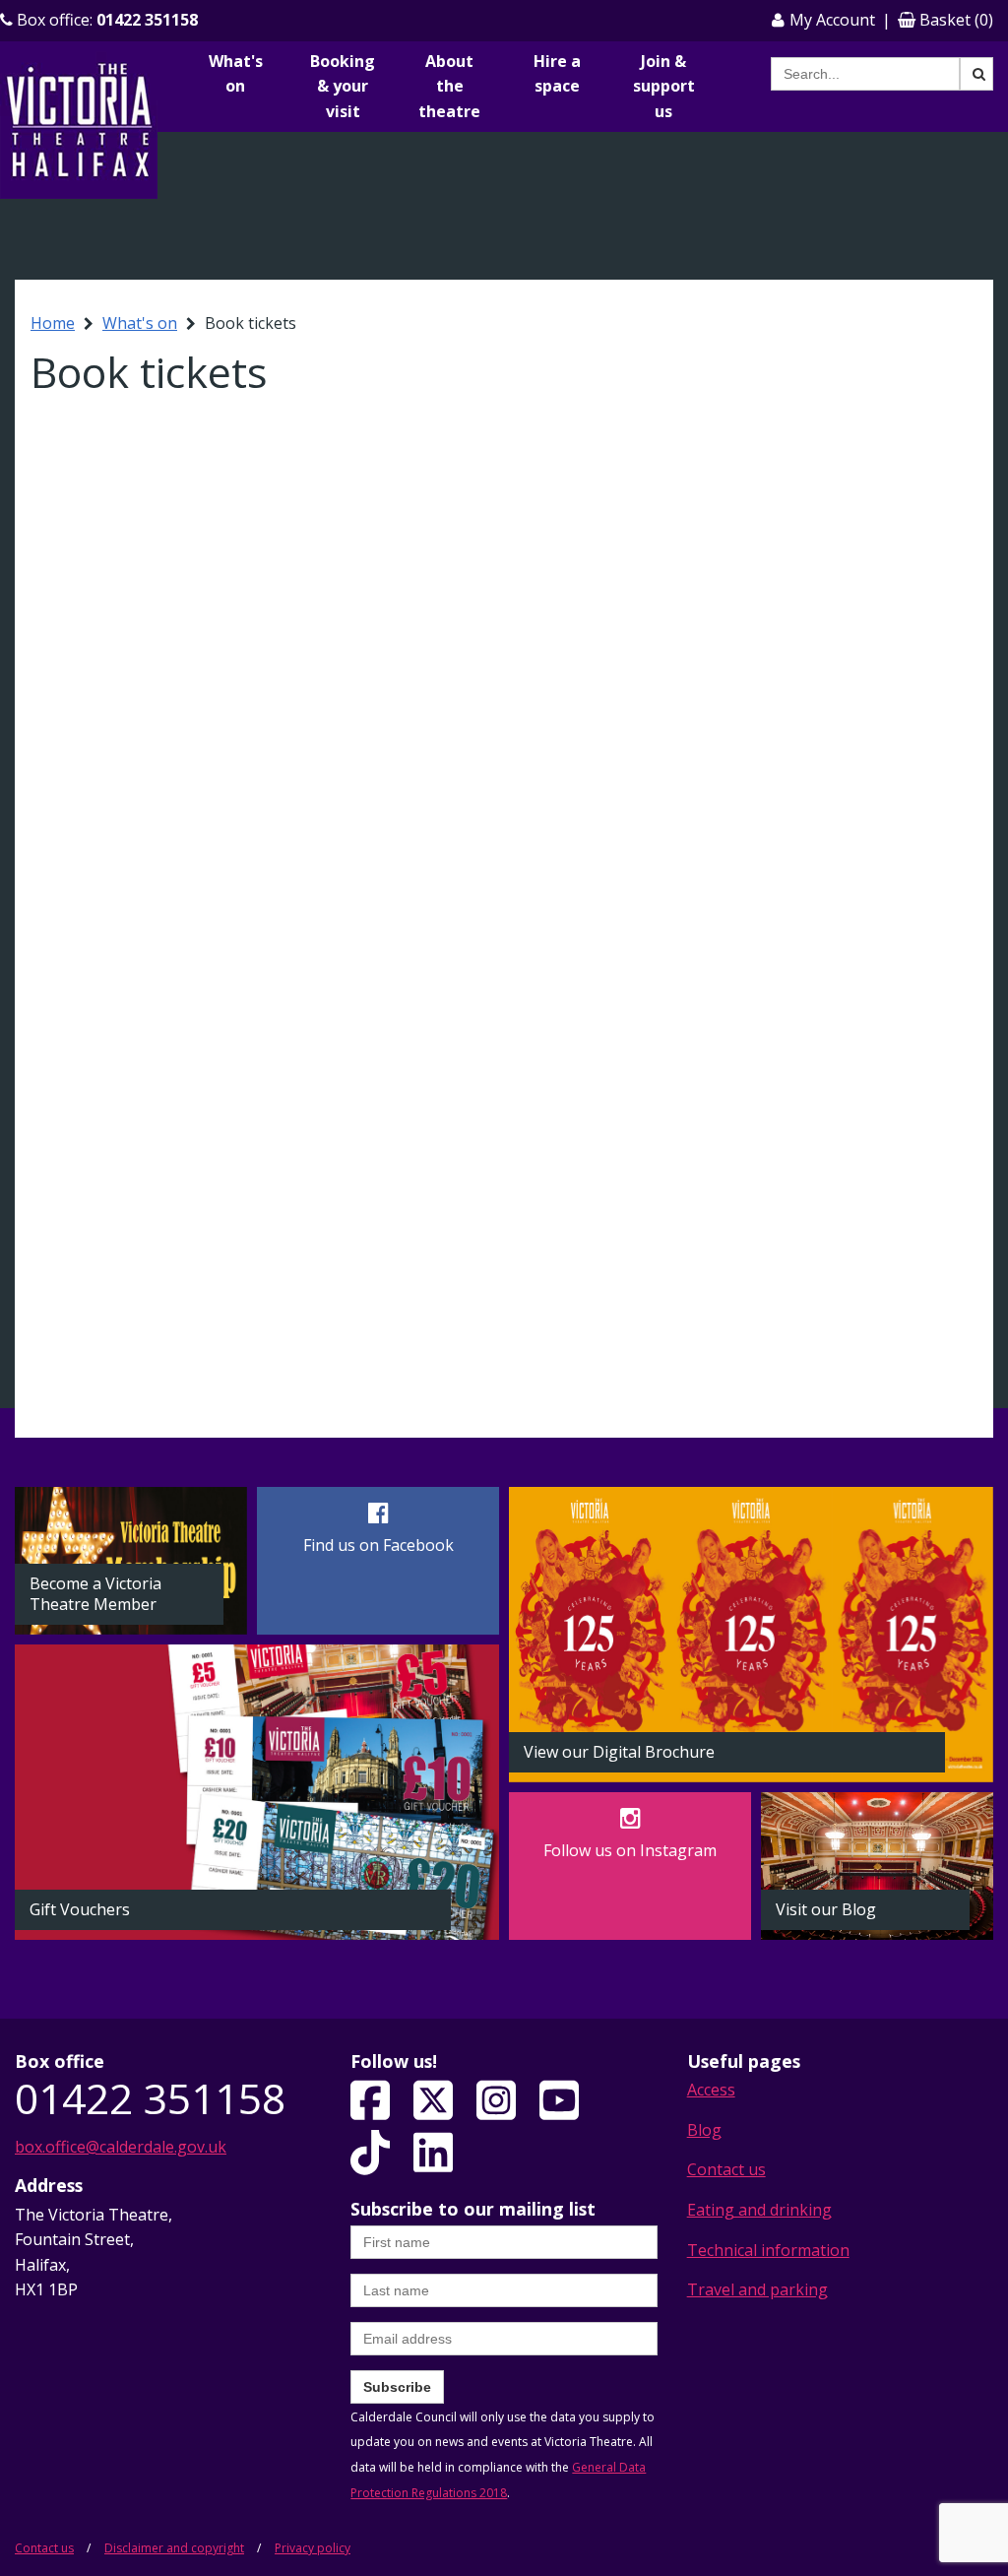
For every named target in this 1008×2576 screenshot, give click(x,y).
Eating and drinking (759, 2210)
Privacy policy (313, 2548)
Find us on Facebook (378, 1545)
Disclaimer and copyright (174, 2548)
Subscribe (397, 2387)
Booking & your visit (343, 86)
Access (711, 2090)
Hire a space (557, 74)
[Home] (79, 124)
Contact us (726, 2169)
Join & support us (664, 86)
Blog (704, 2130)
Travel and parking (757, 2289)
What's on (236, 74)
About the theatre (449, 86)
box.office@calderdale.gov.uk (121, 2147)
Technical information (768, 2250)
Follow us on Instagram (630, 1850)
